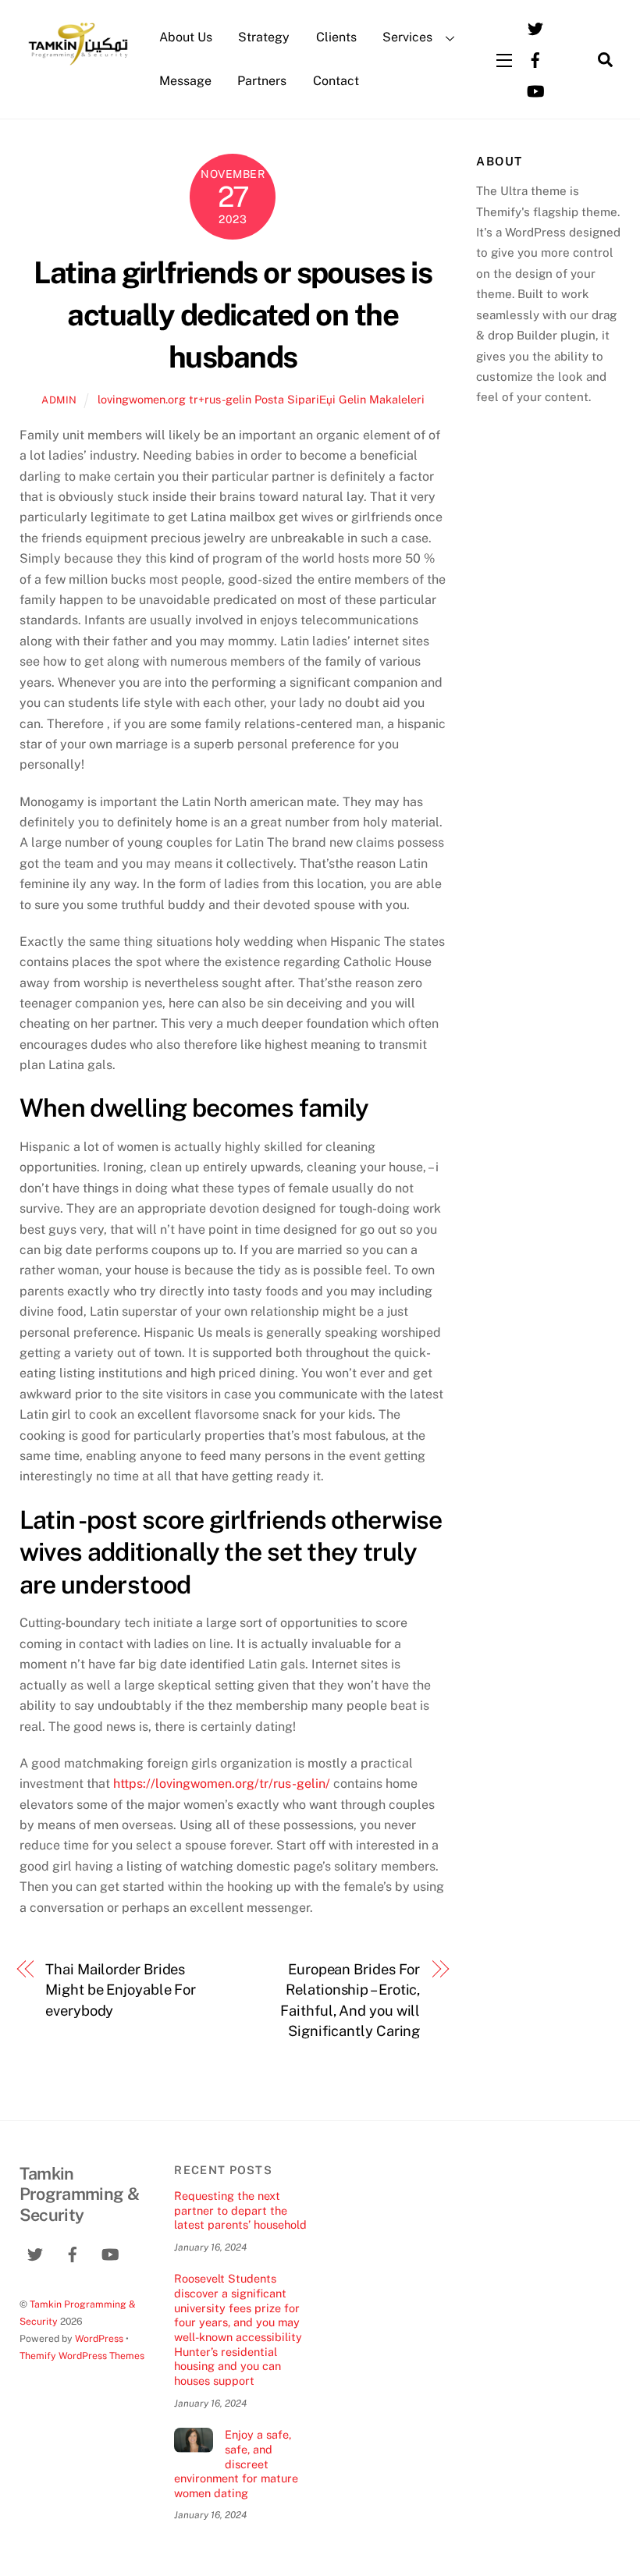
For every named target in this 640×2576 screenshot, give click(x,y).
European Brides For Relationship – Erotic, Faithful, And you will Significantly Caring (350, 2000)
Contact (336, 81)
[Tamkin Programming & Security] (78, 64)
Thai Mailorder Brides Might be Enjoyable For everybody (121, 1990)
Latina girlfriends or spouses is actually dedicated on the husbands (233, 315)
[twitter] (535, 27)
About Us (186, 37)
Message (185, 81)
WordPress (99, 2338)
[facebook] (535, 58)
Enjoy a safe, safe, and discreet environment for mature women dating (236, 2464)
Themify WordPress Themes (82, 2356)
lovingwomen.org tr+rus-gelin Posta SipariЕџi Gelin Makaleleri (261, 399)
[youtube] (535, 89)
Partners (262, 81)
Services (407, 37)
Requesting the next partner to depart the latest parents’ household (240, 2210)
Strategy (264, 37)
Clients (336, 37)
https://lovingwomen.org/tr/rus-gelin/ (222, 1784)
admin (59, 400)
